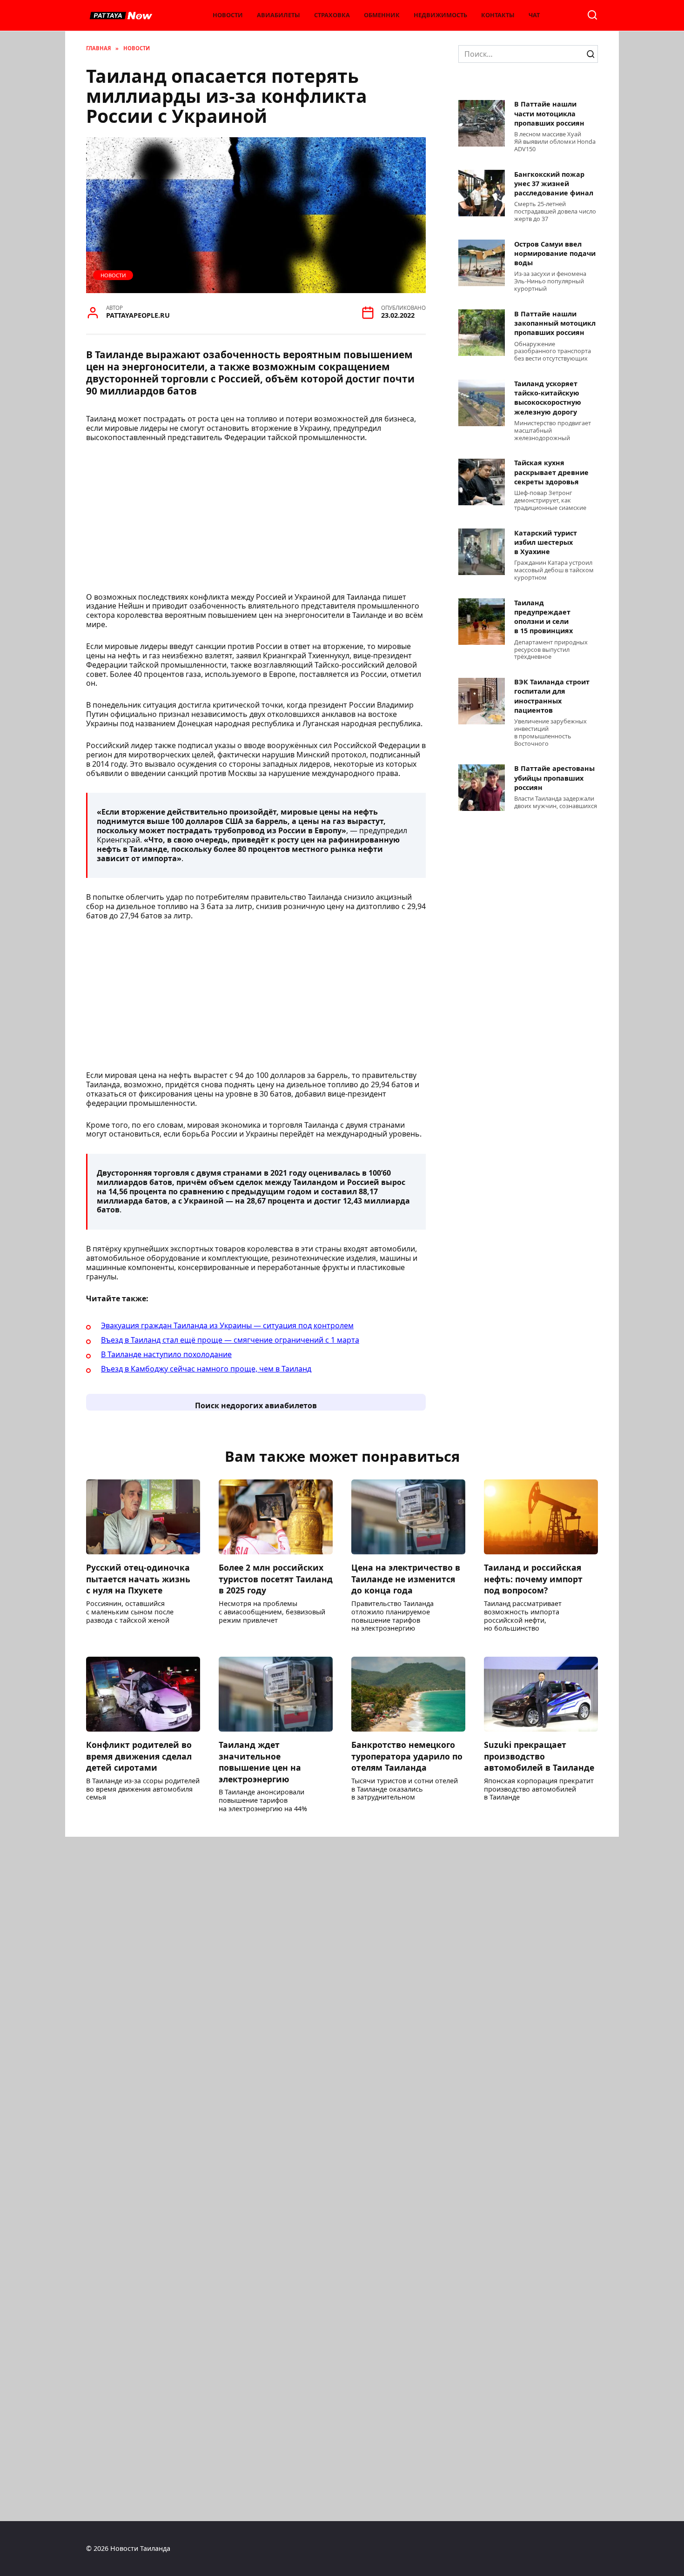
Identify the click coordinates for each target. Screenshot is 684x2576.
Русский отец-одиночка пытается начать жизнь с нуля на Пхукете (138, 1579)
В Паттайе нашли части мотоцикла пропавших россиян (549, 114)
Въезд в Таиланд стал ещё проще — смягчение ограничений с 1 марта (230, 1340)
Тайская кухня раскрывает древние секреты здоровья (551, 472)
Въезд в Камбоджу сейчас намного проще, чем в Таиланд (206, 1369)
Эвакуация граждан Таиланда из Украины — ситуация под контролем (227, 1325)
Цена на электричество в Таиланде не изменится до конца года (406, 1579)
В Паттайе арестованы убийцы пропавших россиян (554, 778)
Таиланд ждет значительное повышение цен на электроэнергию (260, 1762)
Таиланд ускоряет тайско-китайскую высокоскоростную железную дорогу (548, 398)
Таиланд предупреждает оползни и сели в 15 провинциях (543, 617)
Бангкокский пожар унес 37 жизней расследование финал (554, 184)
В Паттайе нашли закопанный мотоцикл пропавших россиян (555, 323)
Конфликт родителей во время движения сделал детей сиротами (139, 1756)
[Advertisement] (256, 520)
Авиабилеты (278, 15)
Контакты (498, 15)
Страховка (332, 15)
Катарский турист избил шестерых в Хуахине (546, 542)
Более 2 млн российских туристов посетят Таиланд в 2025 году (276, 1579)
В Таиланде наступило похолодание (166, 1354)
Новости (228, 15)
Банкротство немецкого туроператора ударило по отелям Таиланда (407, 1756)
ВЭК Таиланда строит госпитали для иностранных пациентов (552, 696)
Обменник (382, 15)
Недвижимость (440, 15)
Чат (534, 15)
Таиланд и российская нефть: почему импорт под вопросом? (533, 1579)
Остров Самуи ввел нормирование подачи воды (555, 253)
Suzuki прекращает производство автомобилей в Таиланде (539, 1756)
